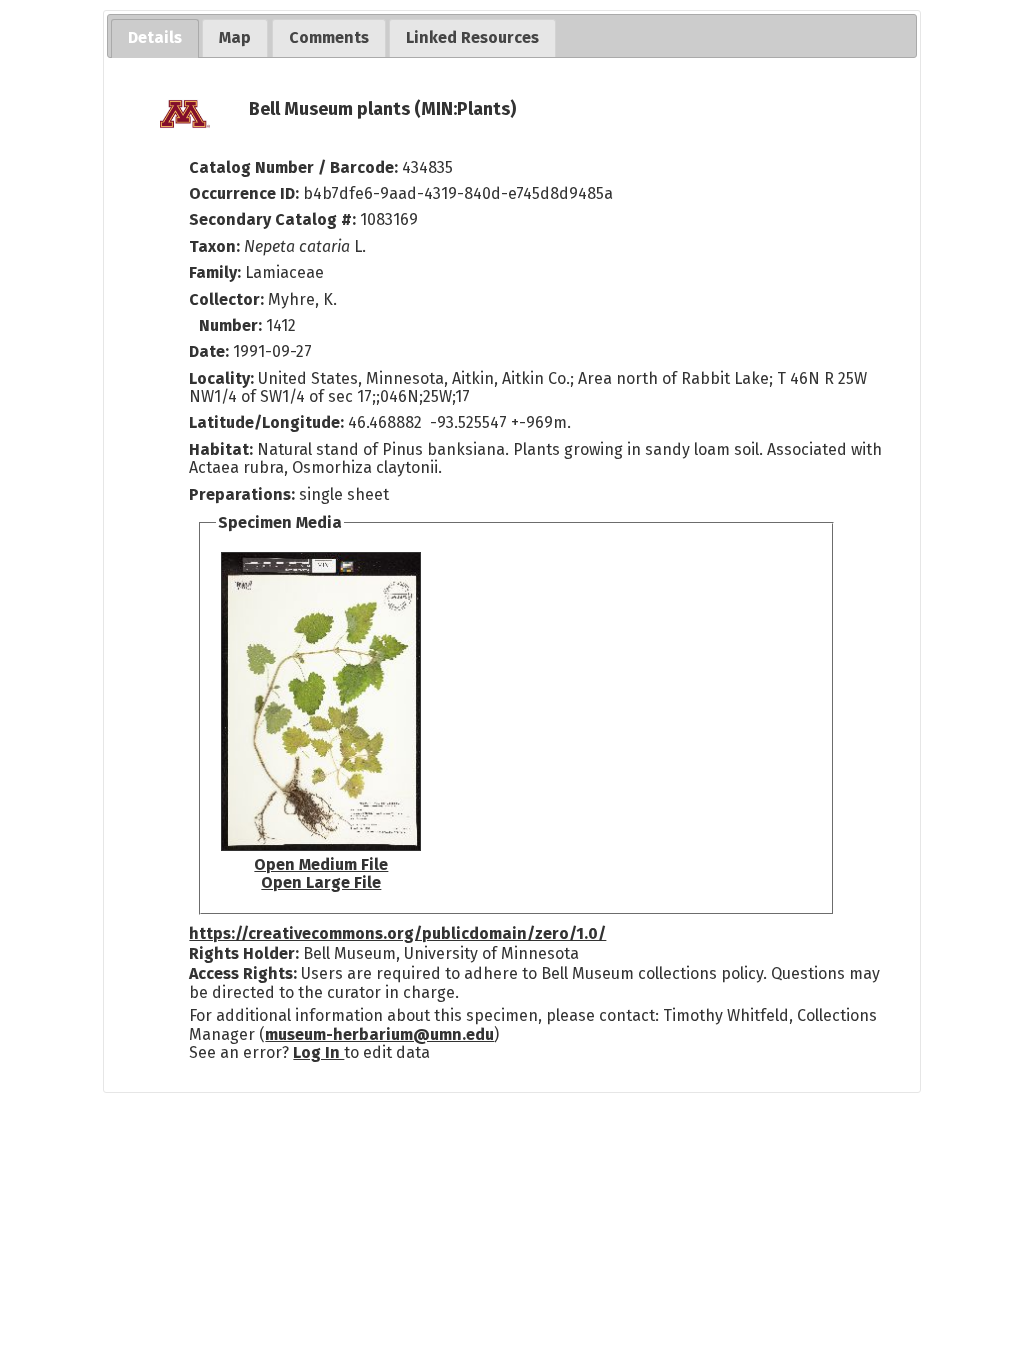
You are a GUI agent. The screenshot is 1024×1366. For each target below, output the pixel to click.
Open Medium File (321, 864)
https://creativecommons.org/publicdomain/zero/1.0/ (397, 933)
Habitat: (223, 449)
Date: (209, 351)
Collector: (228, 299)
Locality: (221, 378)
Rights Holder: (244, 953)
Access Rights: (243, 973)
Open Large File (321, 882)
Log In (318, 1052)
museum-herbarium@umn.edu (379, 1034)
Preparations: (242, 494)
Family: (215, 272)
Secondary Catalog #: (272, 219)
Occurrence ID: (246, 193)
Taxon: (214, 246)
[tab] (155, 38)
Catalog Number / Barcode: (295, 167)
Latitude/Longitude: (266, 422)
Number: (232, 325)
